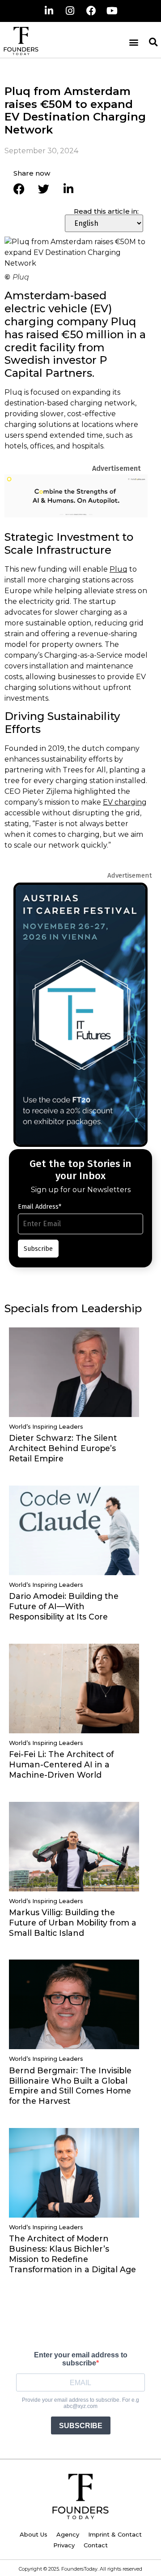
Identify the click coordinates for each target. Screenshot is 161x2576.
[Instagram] (70, 11)
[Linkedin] (49, 11)
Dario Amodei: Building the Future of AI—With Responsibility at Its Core (64, 1606)
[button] (133, 42)
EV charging (125, 802)
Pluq (119, 569)
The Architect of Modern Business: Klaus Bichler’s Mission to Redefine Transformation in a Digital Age (72, 2254)
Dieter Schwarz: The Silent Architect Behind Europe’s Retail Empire (63, 1448)
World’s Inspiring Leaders (46, 1427)
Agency (68, 2534)
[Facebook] (91, 11)
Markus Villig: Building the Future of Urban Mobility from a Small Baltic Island (73, 1923)
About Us (34, 2534)
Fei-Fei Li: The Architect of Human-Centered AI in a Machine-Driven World (61, 1764)
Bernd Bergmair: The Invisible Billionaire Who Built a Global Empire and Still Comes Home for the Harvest (70, 2086)
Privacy (64, 2545)
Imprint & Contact (115, 2534)
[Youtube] (112, 11)
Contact (96, 2545)
